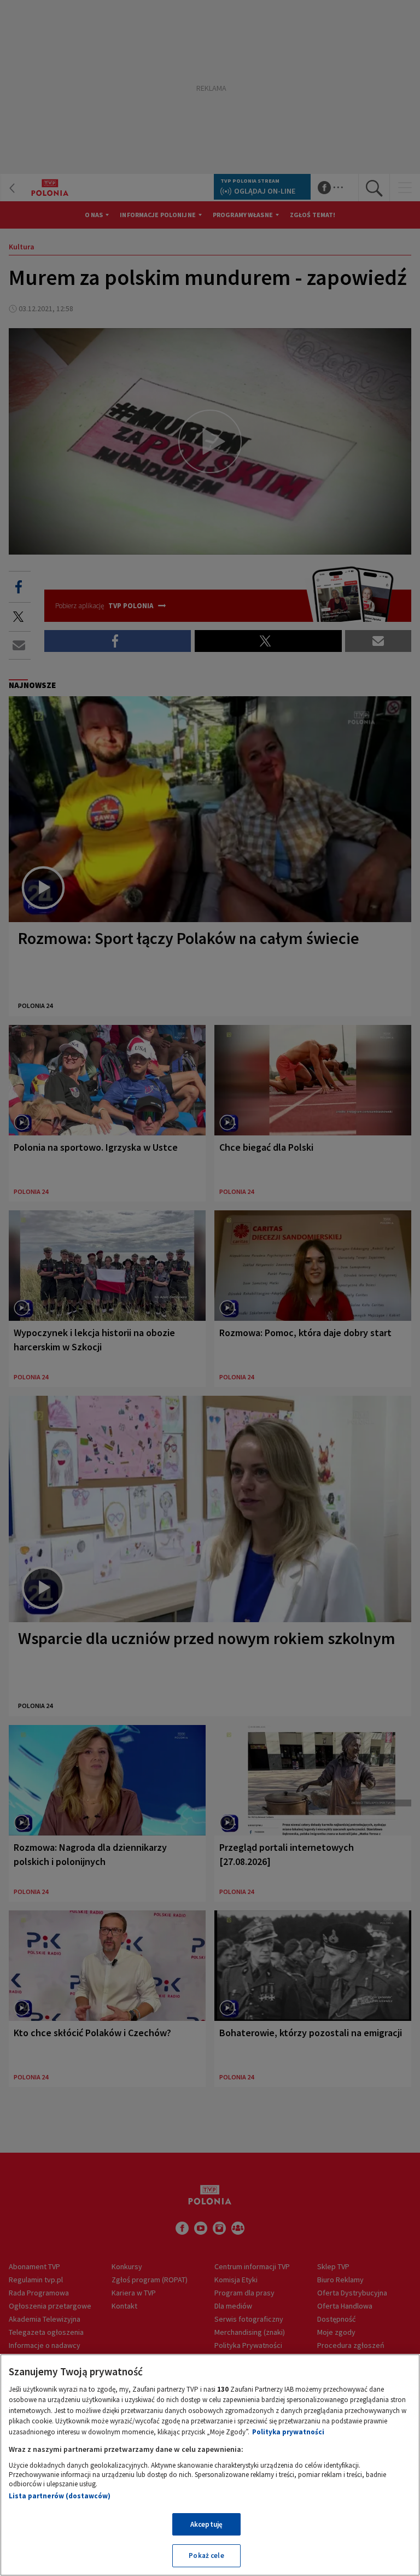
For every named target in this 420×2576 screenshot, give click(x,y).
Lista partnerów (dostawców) (60, 2496)
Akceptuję (206, 2524)
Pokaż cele (206, 2555)
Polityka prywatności (288, 2432)
